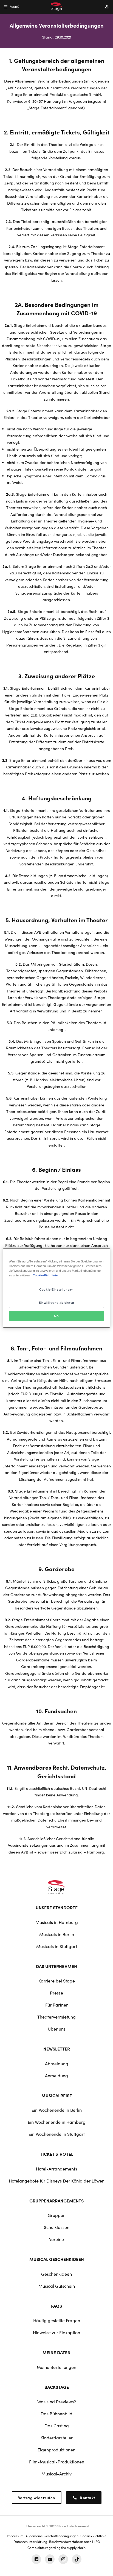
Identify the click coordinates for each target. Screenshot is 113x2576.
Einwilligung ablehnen (56, 1303)
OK (56, 1316)
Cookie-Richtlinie (45, 1275)
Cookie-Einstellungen (56, 1290)
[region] (56, 1288)
